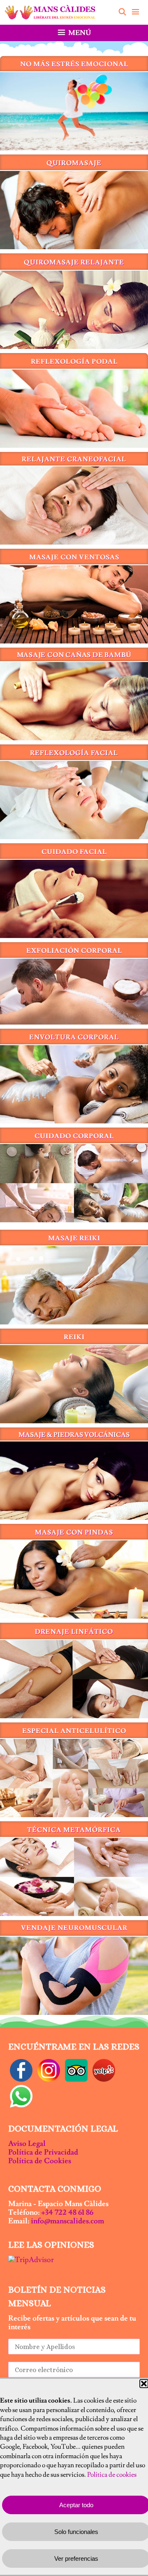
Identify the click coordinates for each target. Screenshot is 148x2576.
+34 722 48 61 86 (67, 2212)
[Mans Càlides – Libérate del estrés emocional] (52, 12)
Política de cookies (112, 2475)
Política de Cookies (40, 2161)
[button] (144, 2384)
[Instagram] (49, 2069)
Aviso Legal (27, 2144)
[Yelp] (104, 2069)
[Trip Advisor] (76, 2069)
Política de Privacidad (43, 2152)
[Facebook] (21, 2069)
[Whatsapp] (21, 2095)
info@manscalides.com (67, 2221)
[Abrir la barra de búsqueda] (122, 12)
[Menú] (138, 12)
